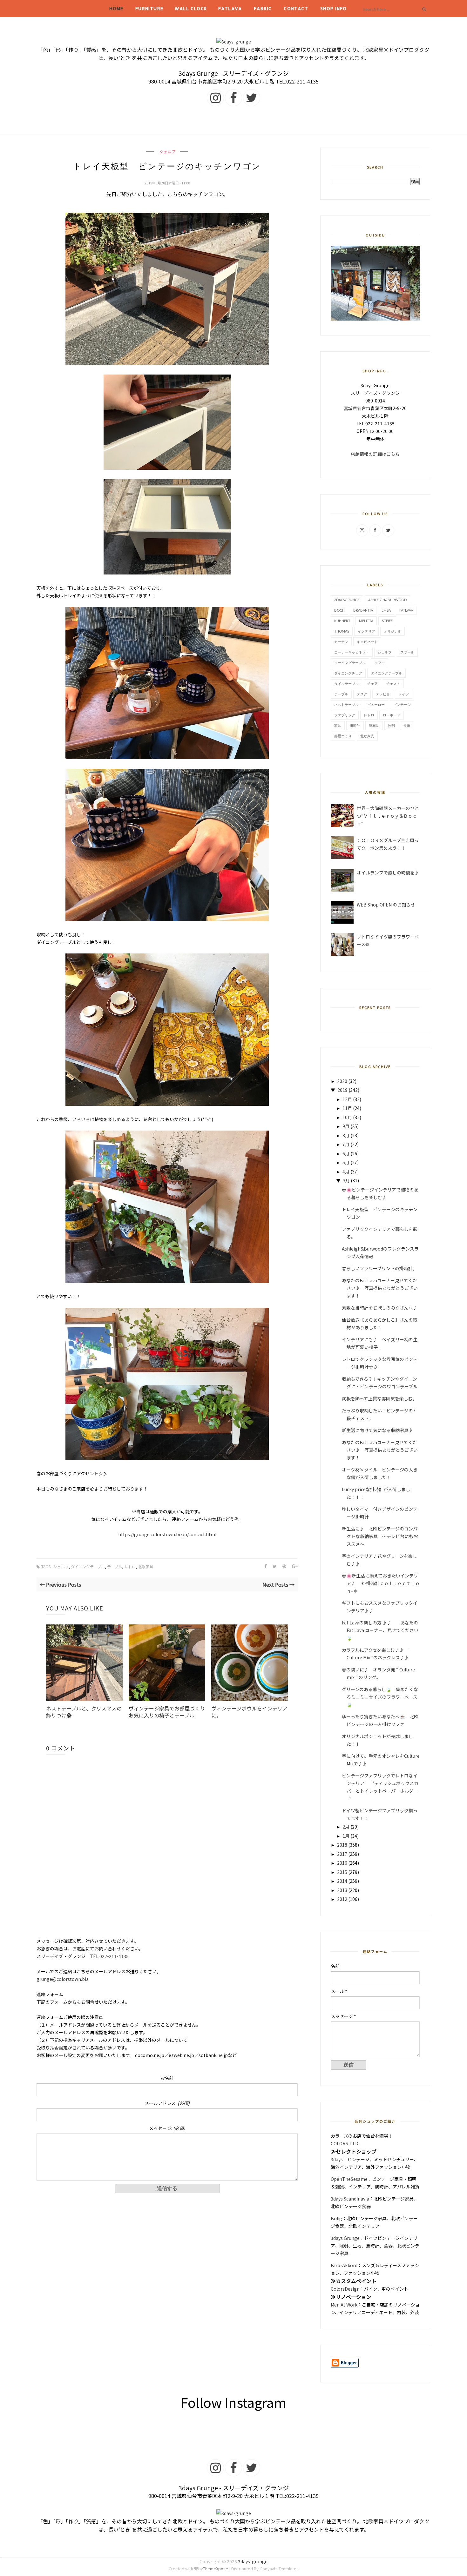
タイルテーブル (346, 684)
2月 (346, 1827)
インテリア (366, 631)
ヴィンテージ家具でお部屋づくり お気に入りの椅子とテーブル (167, 1712)
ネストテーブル (346, 704)
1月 (346, 1836)
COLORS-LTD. (345, 2143)
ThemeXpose (216, 2569)
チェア (372, 684)
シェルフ (167, 152)
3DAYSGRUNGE (347, 600)
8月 (346, 1135)
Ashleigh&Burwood (387, 600)
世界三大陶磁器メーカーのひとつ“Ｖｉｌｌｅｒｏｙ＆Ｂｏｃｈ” (388, 816)
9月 (346, 1126)
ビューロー (376, 704)
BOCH (339, 610)
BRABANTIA (363, 610)
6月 (346, 1153)
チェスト (393, 684)
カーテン (341, 642)
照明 (391, 725)
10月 (347, 1117)
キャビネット (367, 642)
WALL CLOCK (191, 8)
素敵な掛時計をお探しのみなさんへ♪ (380, 1308)
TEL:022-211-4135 (109, 1956)
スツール (407, 652)
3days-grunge (253, 2561)
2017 (342, 1854)
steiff (387, 621)
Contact (296, 8)
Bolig (336, 2218)
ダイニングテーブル (88, 1567)
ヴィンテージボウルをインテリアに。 (249, 1712)
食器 (407, 725)
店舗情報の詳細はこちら (375, 454)
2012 (342, 1899)
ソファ (379, 663)
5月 (346, 1162)
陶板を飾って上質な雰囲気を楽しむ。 (379, 1398)
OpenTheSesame (349, 2179)
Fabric (263, 8)
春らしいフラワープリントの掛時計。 (379, 1268)
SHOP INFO (334, 8)
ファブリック (345, 715)
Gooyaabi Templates (279, 2569)
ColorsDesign (345, 2289)
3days (337, 2159)
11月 (347, 1108)
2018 (342, 1845)
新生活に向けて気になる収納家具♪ (377, 1430)
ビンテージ (402, 704)
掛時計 (355, 725)
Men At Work (344, 2305)
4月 (346, 1172)
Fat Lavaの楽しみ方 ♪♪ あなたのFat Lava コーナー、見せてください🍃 (380, 1630)
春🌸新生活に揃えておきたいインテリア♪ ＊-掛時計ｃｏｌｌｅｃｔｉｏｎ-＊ (381, 1583)
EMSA (386, 610)
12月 (347, 1099)
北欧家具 (146, 1567)
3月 (346, 1180)
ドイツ (404, 694)
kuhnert (342, 621)
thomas (342, 631)
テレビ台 (383, 694)
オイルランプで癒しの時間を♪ (388, 873)
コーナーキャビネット (352, 652)
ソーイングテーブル (350, 663)
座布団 (374, 725)
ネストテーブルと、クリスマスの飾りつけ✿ (84, 1712)
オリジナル (393, 631)
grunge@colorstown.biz (63, 1979)
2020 (342, 1081)
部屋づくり (343, 736)
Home (116, 8)
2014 (342, 1881)
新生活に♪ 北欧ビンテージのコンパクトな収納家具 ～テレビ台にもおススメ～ (380, 1536)
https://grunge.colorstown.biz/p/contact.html (169, 1534)
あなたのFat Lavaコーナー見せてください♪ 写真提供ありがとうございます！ (380, 1288)
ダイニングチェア (348, 673)
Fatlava (230, 8)
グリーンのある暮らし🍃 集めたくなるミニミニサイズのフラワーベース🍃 (380, 1697)
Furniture (149, 8)
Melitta (366, 621)
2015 (342, 1872)
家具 (338, 725)
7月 (346, 1144)
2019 (342, 1090)
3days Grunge (345, 2238)
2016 (342, 1863)
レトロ (130, 1567)
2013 (342, 1890)
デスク (362, 694)
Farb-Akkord (344, 2265)
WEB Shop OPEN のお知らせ (386, 905)
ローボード (392, 715)
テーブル (115, 1567)
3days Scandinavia (350, 2199)
